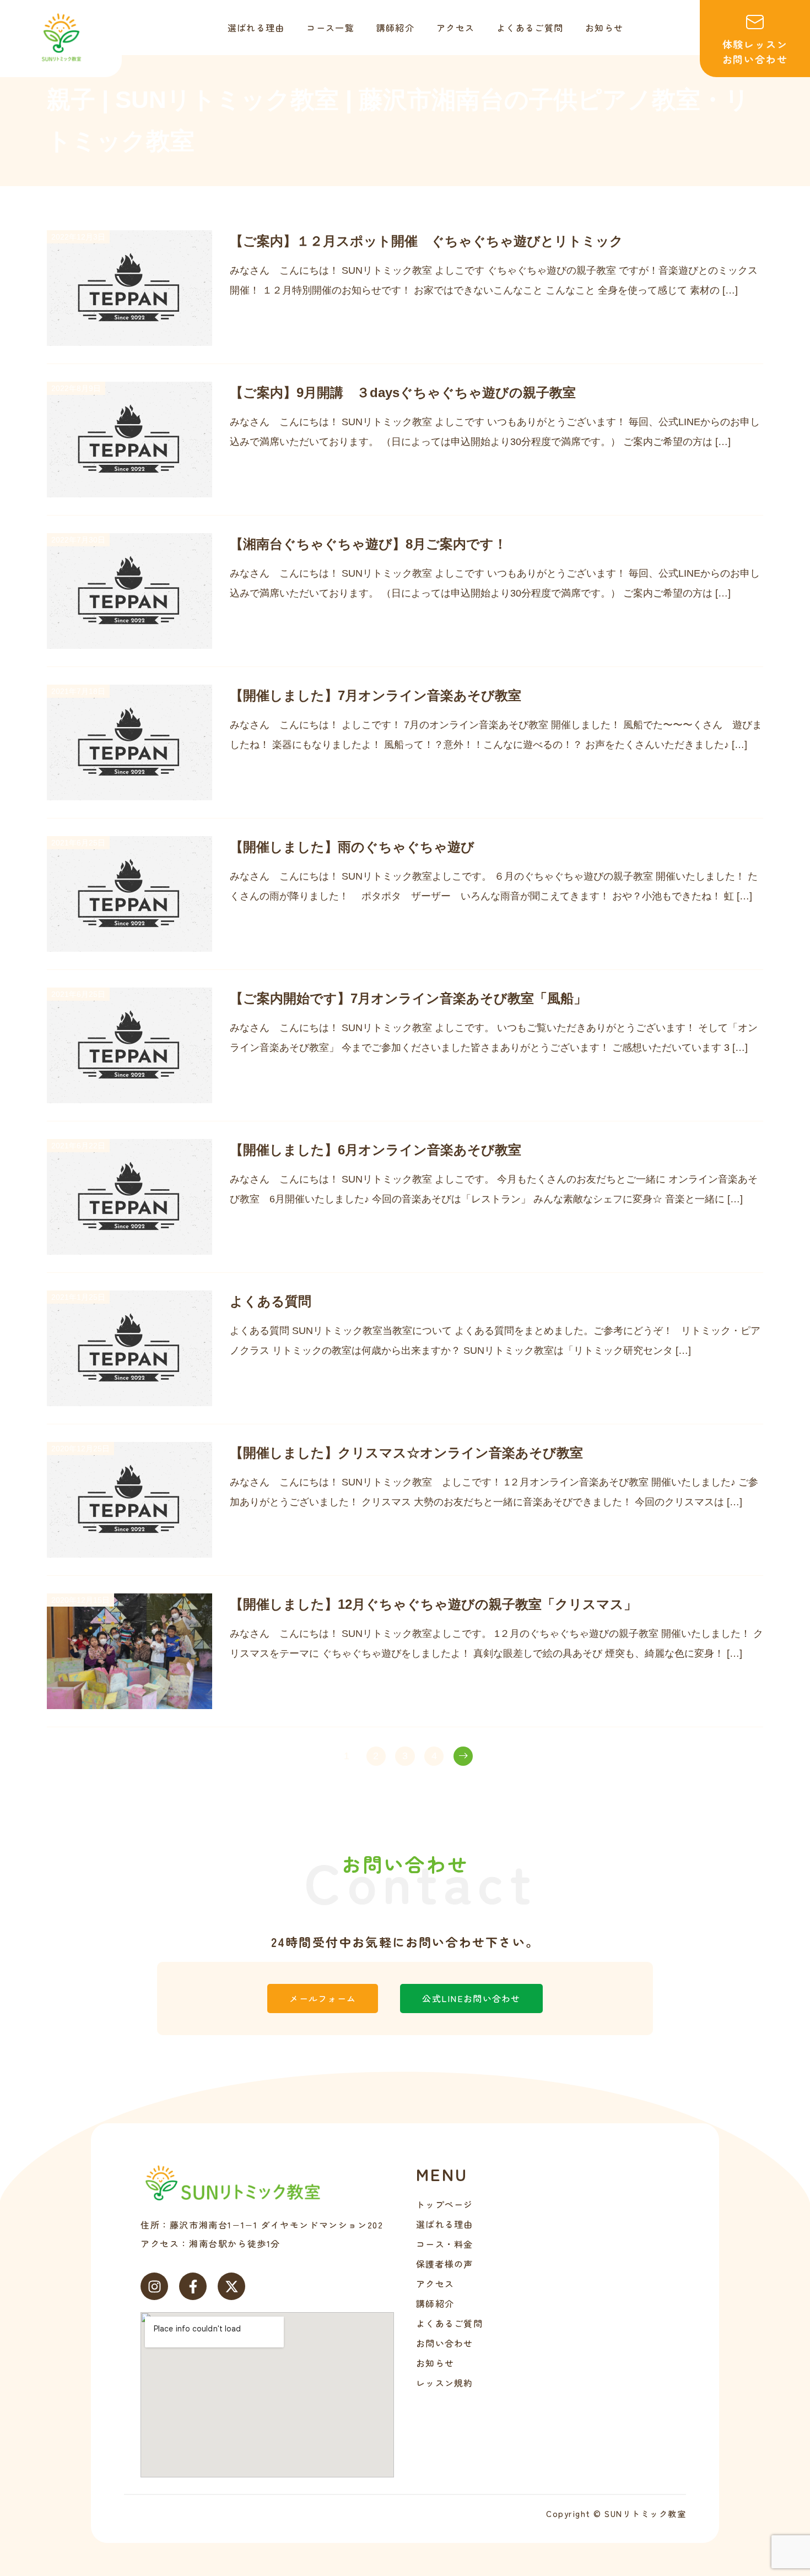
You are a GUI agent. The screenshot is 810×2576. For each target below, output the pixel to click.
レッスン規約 (445, 2383)
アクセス (435, 2284)
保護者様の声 (445, 2264)
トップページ (445, 2204)
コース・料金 (445, 2244)
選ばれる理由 (445, 2224)
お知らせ (435, 2363)
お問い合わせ (445, 2343)
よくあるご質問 (449, 2323)
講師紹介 (435, 2303)
